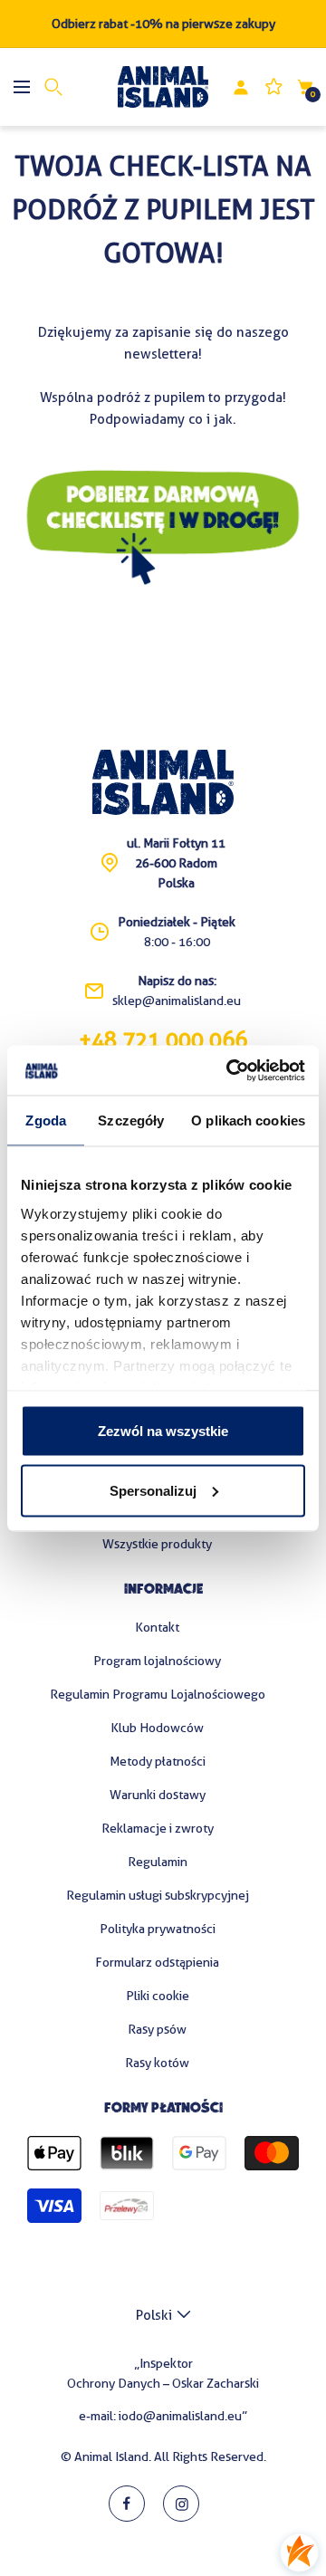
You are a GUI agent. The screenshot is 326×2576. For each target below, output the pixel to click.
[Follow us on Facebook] (127, 2504)
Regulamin (158, 1862)
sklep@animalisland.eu (177, 1001)
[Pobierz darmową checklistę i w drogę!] (163, 476)
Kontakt (157, 1627)
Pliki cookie (158, 1996)
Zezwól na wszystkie (163, 1431)
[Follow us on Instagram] (181, 2504)
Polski (154, 2315)
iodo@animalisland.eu (180, 2416)
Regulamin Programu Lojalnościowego (158, 1694)
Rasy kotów (157, 2063)
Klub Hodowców (157, 1728)
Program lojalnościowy (157, 1661)
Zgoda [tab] (46, 1120)
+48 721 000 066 (163, 1040)
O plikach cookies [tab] (248, 1120)
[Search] (53, 87)
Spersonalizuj (153, 1490)
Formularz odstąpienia (157, 1962)
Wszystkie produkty (157, 1544)
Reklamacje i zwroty (158, 1828)
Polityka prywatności (158, 1929)
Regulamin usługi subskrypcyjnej (158, 1895)
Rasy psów (157, 2029)
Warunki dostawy (158, 1795)
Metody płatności (158, 1761)
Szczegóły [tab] (131, 1120)
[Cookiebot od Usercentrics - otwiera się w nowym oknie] (230, 1070)
